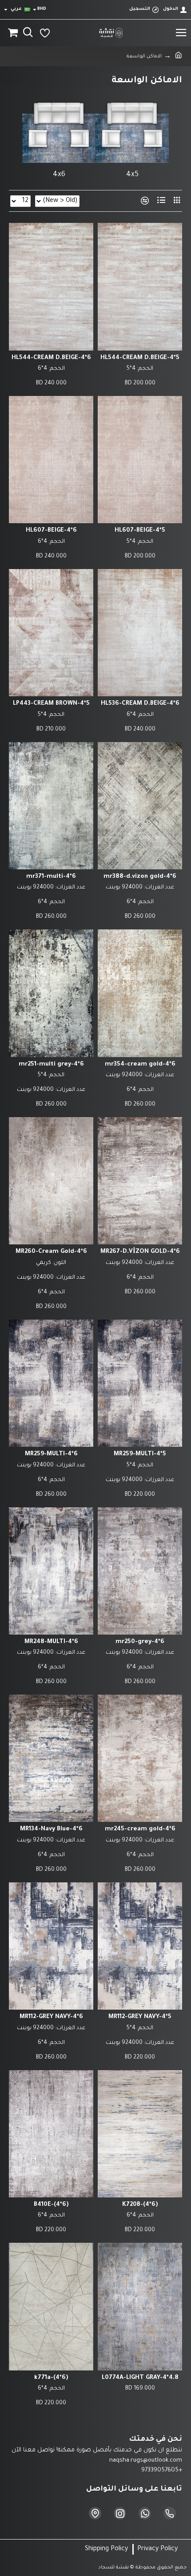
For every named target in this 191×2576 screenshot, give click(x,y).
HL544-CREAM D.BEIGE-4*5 (140, 358)
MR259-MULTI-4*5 (140, 1454)
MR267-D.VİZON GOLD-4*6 (140, 1252)
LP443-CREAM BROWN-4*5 (51, 704)
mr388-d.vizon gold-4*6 (140, 877)
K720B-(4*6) (140, 2205)
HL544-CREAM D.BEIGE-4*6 (51, 358)
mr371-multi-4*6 (51, 877)
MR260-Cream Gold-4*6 (51, 1252)
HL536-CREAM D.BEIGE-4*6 (140, 704)
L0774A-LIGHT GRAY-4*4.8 (140, 2378)
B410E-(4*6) (51, 2205)
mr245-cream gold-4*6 (140, 1829)
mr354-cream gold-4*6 (140, 1064)
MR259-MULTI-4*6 (51, 1454)
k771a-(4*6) (51, 2378)
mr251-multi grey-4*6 (51, 1064)
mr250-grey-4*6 (140, 1642)
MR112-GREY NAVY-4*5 (140, 2017)
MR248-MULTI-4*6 (51, 1642)
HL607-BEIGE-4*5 (140, 531)
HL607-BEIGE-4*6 (51, 531)
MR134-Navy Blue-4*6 (51, 1829)
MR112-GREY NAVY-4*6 (51, 2017)
